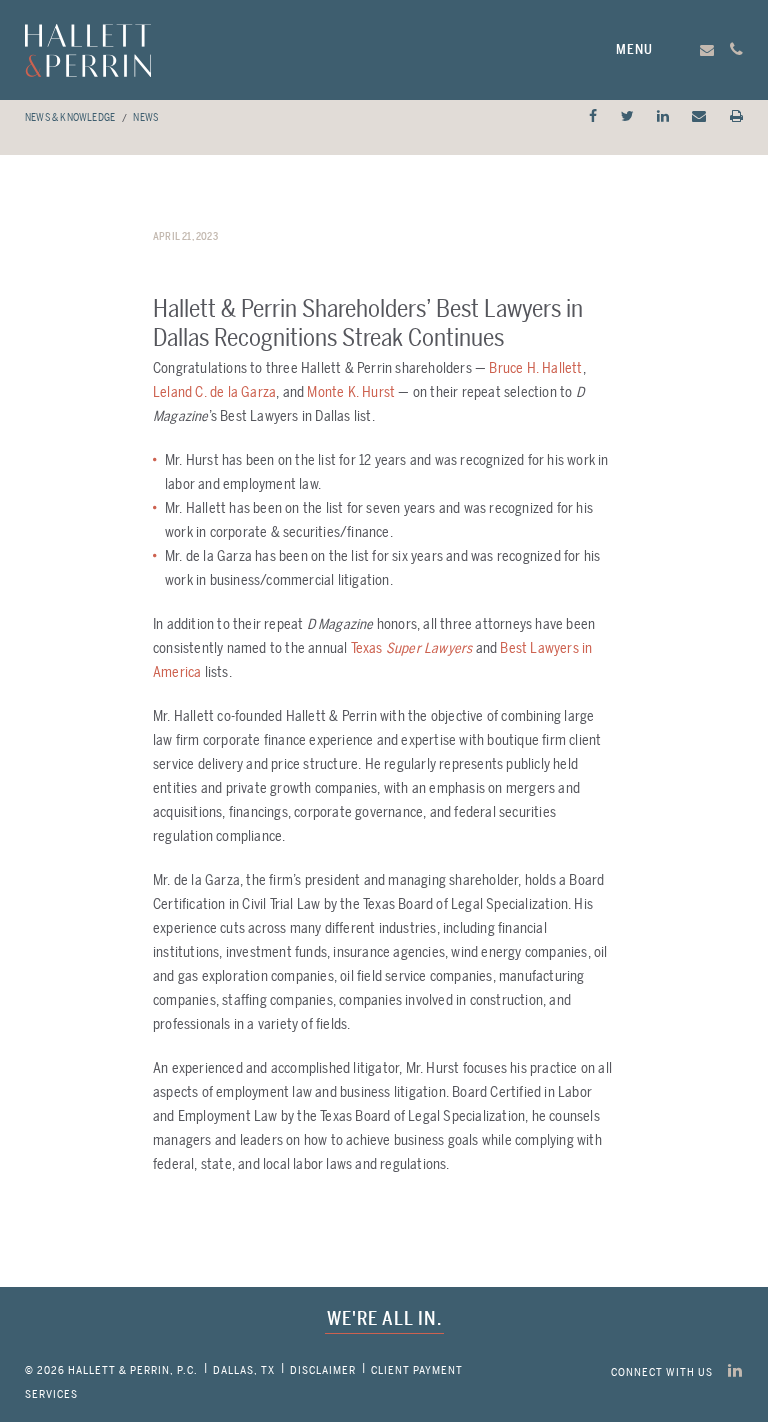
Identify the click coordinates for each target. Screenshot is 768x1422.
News (145, 118)
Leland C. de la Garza (214, 392)
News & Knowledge (70, 118)
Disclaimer (323, 1370)
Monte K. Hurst (351, 392)
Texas (412, 648)
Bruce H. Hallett (535, 368)
